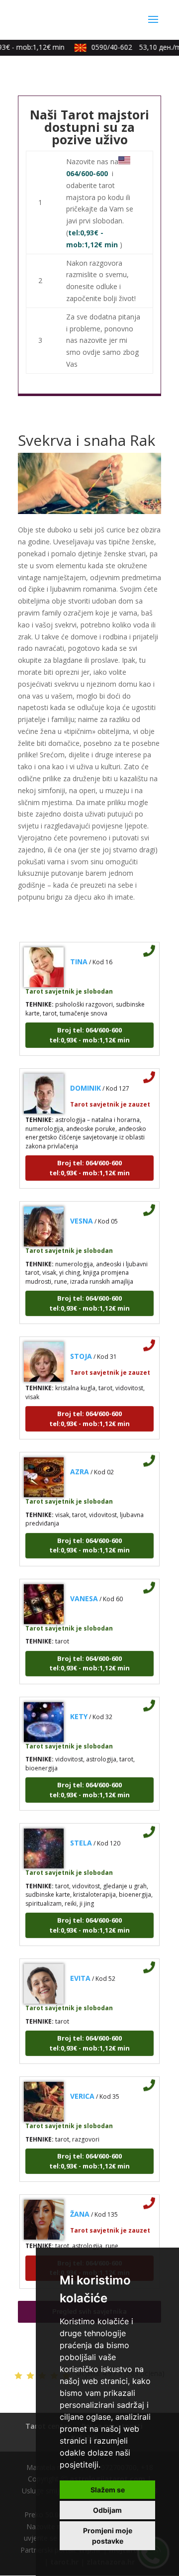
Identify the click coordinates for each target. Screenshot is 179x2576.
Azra (80, 1464)
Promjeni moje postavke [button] (108, 2536)
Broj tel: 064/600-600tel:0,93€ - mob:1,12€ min (89, 1027)
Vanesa (84, 1591)
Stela (81, 1835)
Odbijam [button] (107, 2510)
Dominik (86, 1081)
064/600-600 (87, 173)
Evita (80, 1971)
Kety (79, 1708)
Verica (82, 2089)
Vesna (82, 1213)
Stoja (81, 1349)
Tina (79, 954)
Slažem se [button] (108, 2490)
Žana (80, 2207)
